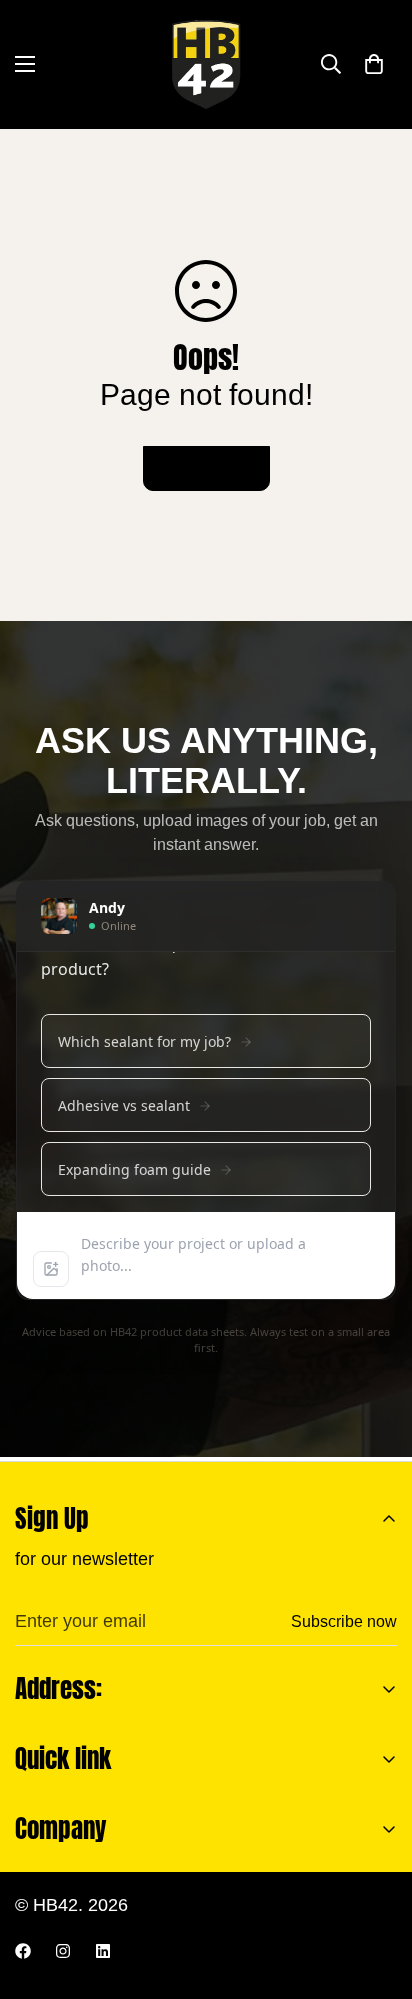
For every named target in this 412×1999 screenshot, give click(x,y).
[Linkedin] (103, 1951)
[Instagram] (63, 1951)
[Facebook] (23, 1951)
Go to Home (206, 468)
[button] (374, 64)
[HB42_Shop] (206, 64)
